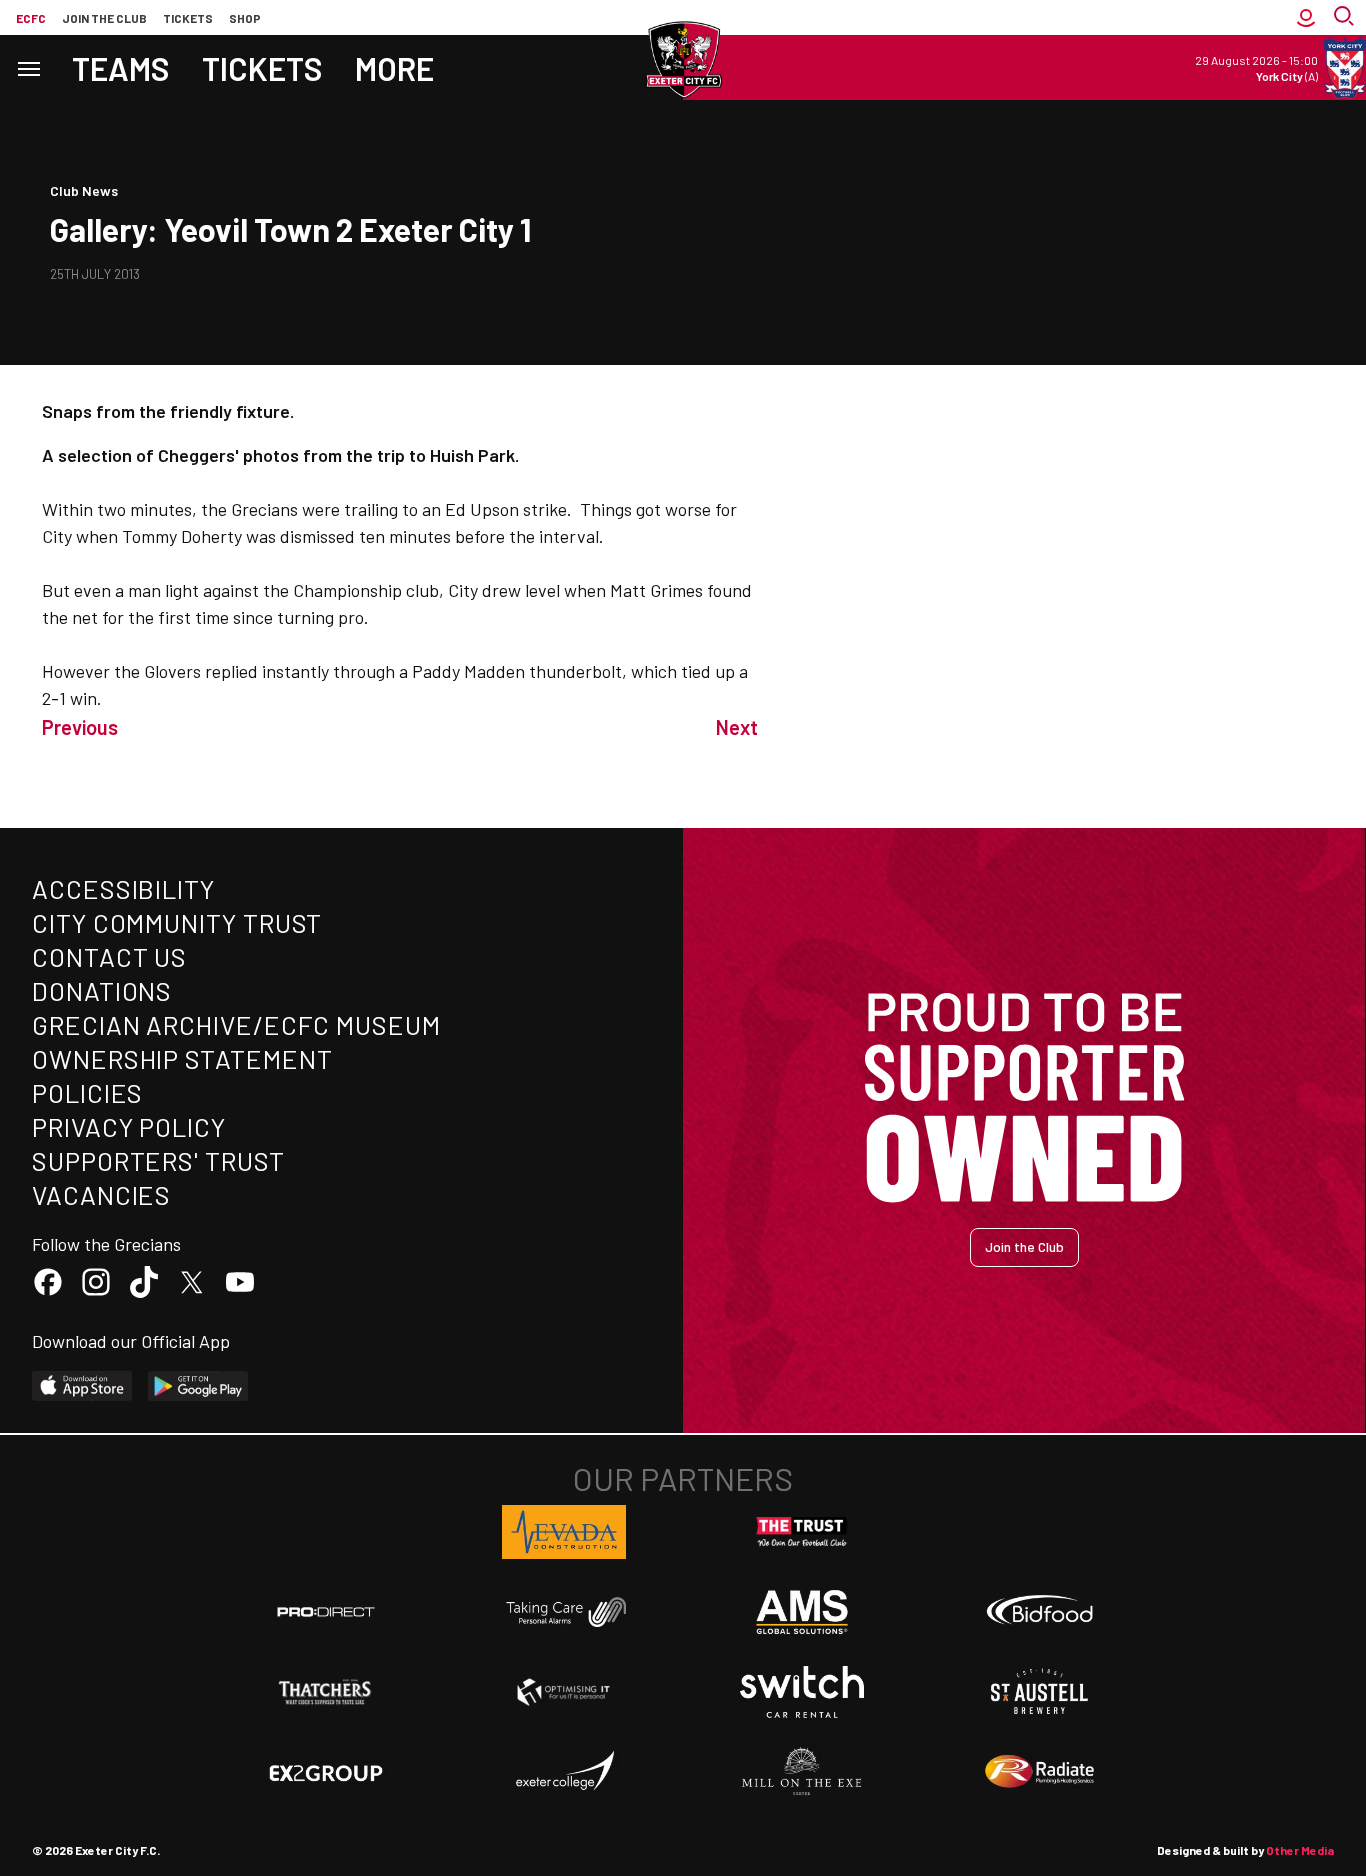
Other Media (1300, 1850)
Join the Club (1024, 1246)
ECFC (31, 18)
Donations (102, 990)
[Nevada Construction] (564, 1532)
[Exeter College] (564, 1772)
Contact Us (109, 956)
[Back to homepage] (683, 60)
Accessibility (123, 888)
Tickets (188, 18)
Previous (80, 727)
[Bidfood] (1040, 1612)
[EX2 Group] (326, 1772)
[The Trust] (802, 1532)
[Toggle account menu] (1306, 17)
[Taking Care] (564, 1611)
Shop (245, 18)
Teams (121, 68)
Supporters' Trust (158, 1160)
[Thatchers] (326, 1692)
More (394, 68)
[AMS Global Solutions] (802, 1612)
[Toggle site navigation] (28, 67)
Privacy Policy (129, 1126)
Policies (87, 1092)
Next (737, 727)
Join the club (104, 18)
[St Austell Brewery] (1040, 1692)
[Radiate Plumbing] (1040, 1772)
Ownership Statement (182, 1058)
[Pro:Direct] (326, 1611)
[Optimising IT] (564, 1692)
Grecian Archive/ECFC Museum (236, 1024)
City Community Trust (177, 922)
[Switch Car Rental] (802, 1692)
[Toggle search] (1346, 17)
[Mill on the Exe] (802, 1772)
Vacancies (101, 1194)
